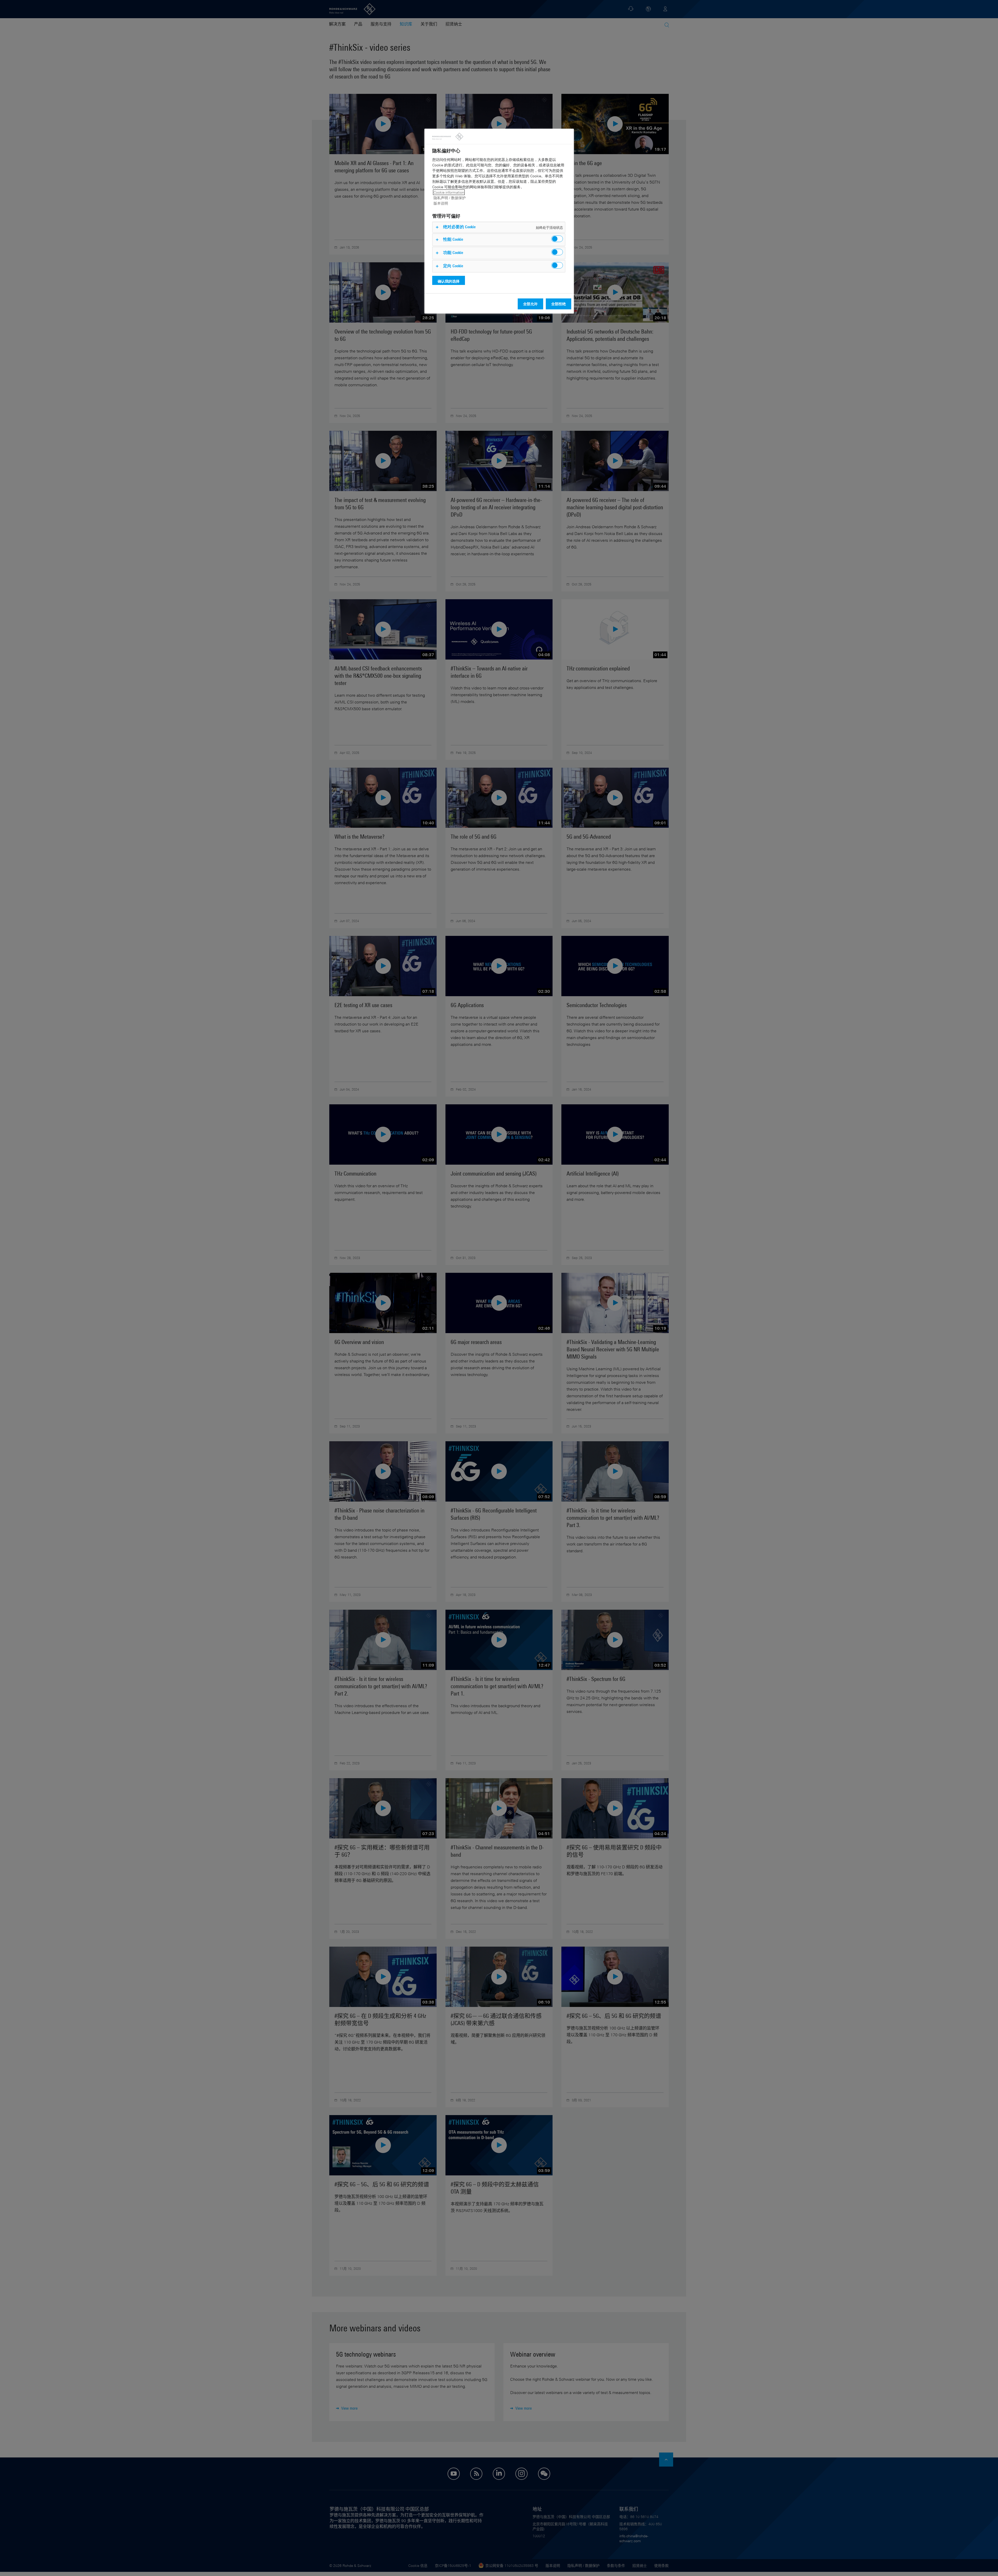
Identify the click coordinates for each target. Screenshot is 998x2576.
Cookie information (449, 192)
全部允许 (530, 304)
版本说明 (441, 203)
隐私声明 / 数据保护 (450, 198)
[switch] (557, 239)
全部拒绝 (559, 304)
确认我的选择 (449, 281)
